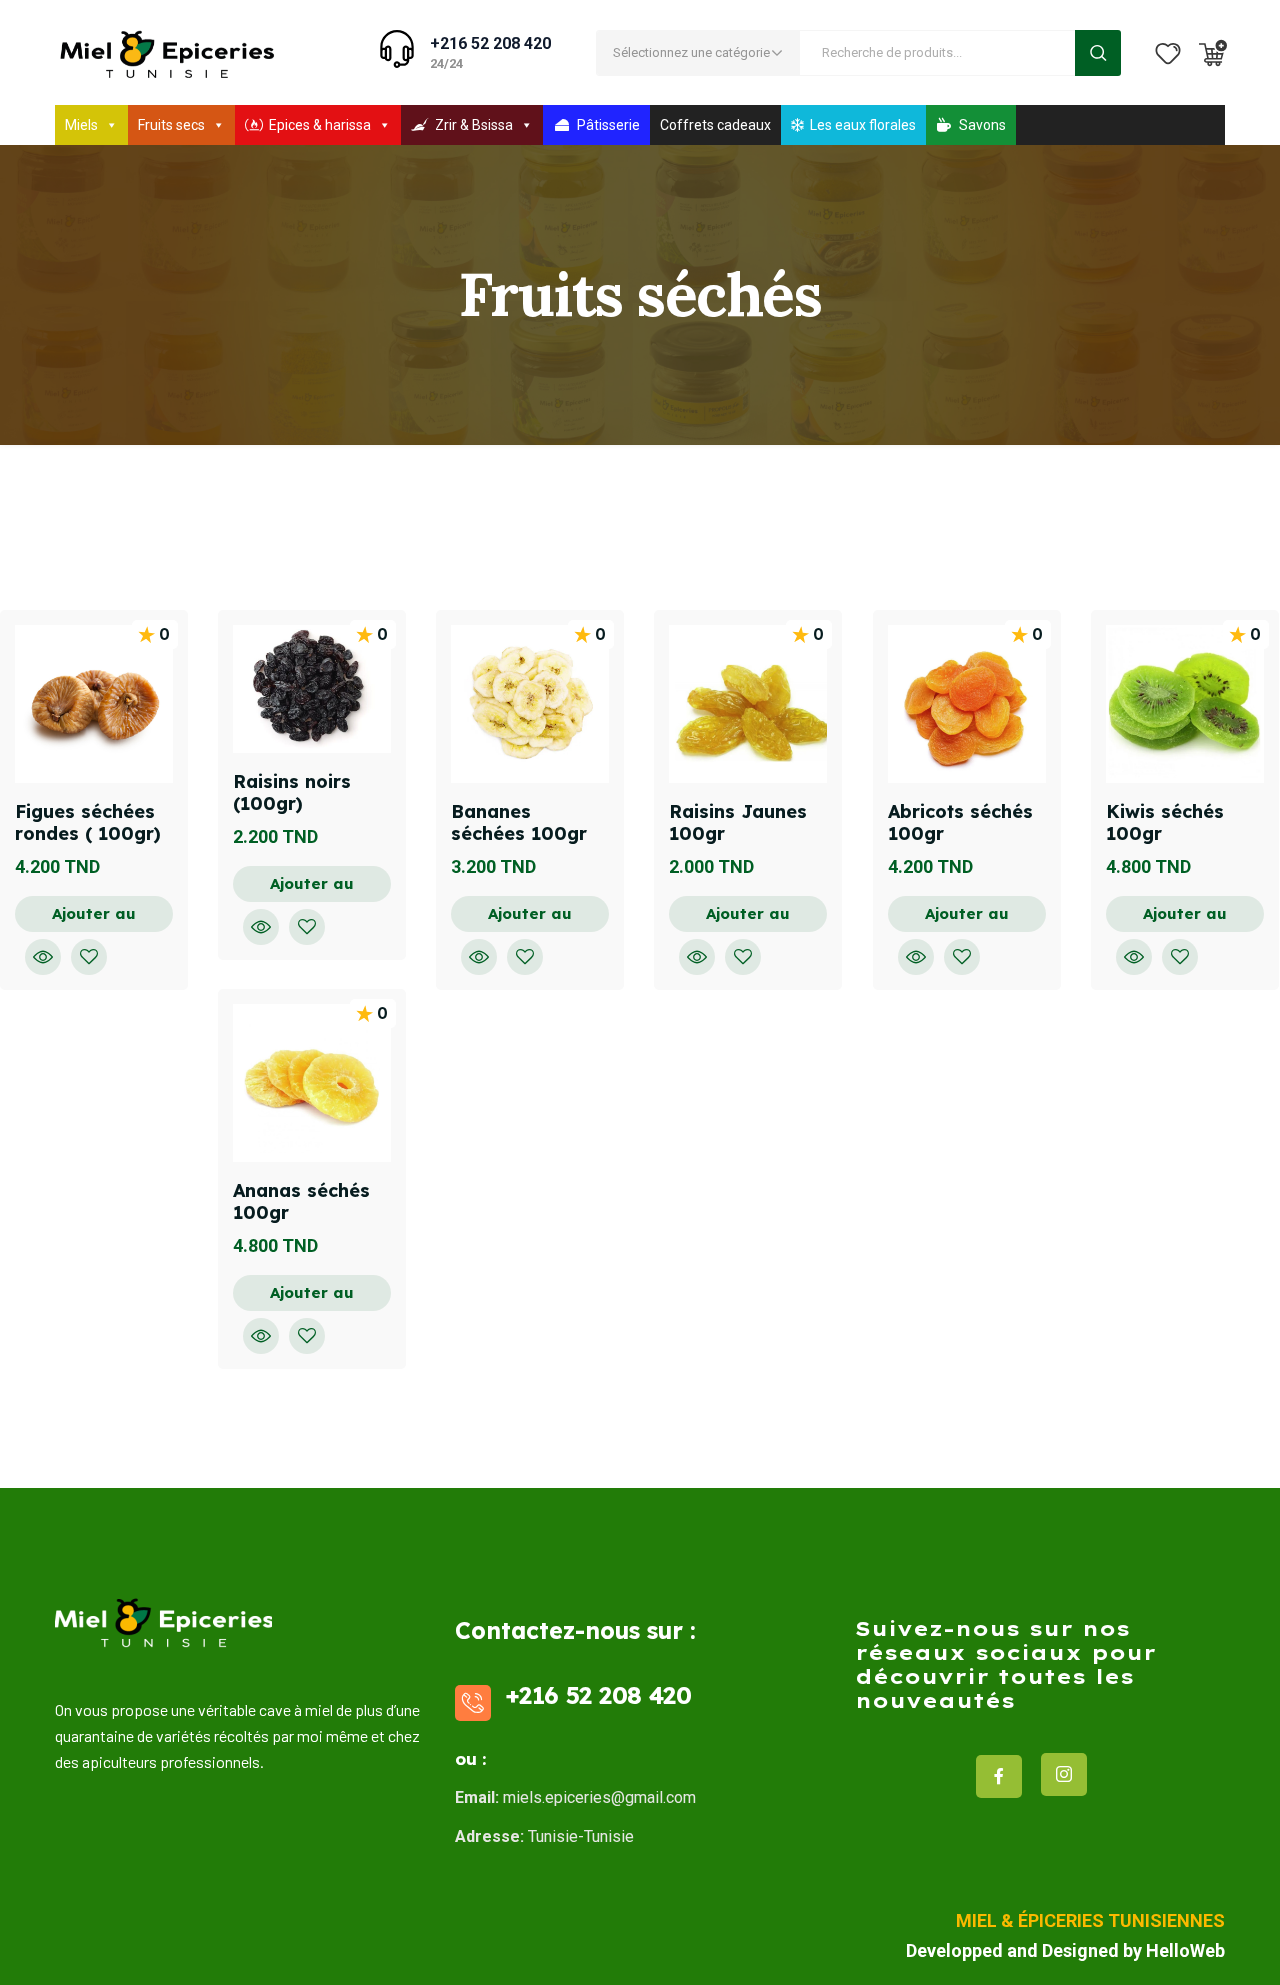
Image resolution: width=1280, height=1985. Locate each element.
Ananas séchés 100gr (301, 1201)
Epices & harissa (320, 125)
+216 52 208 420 (490, 43)
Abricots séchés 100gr (960, 822)
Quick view (43, 957)
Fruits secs (171, 125)
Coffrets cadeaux (715, 125)
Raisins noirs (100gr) (292, 792)
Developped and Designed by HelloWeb (1065, 1950)
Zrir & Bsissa (474, 125)
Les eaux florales (863, 125)
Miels (81, 125)
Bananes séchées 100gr (519, 822)
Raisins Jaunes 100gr (738, 822)
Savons (982, 125)
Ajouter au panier (94, 918)
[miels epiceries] (166, 52)
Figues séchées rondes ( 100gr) (88, 822)
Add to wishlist (89, 957)
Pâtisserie (608, 125)
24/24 (446, 63)
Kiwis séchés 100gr (1165, 822)
